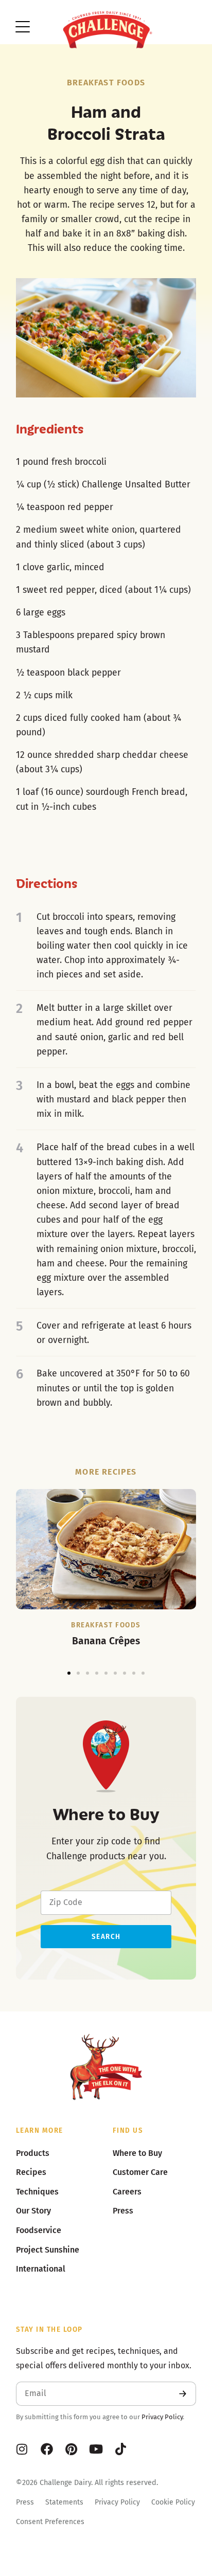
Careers (127, 2192)
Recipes (31, 2172)
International (41, 2269)
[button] (69, 1673)
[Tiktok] (121, 2449)
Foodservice (39, 2230)
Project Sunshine (48, 2250)
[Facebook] (47, 2449)
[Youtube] (96, 2449)
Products (33, 2153)
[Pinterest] (72, 2449)
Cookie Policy (173, 2502)
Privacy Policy (162, 2417)
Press (25, 2502)
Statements (64, 2502)
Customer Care (140, 2172)
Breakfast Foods (106, 83)
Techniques (37, 2192)
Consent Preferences (50, 2522)
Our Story (33, 2211)
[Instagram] (22, 2449)
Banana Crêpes (106, 1641)
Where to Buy (137, 2153)
